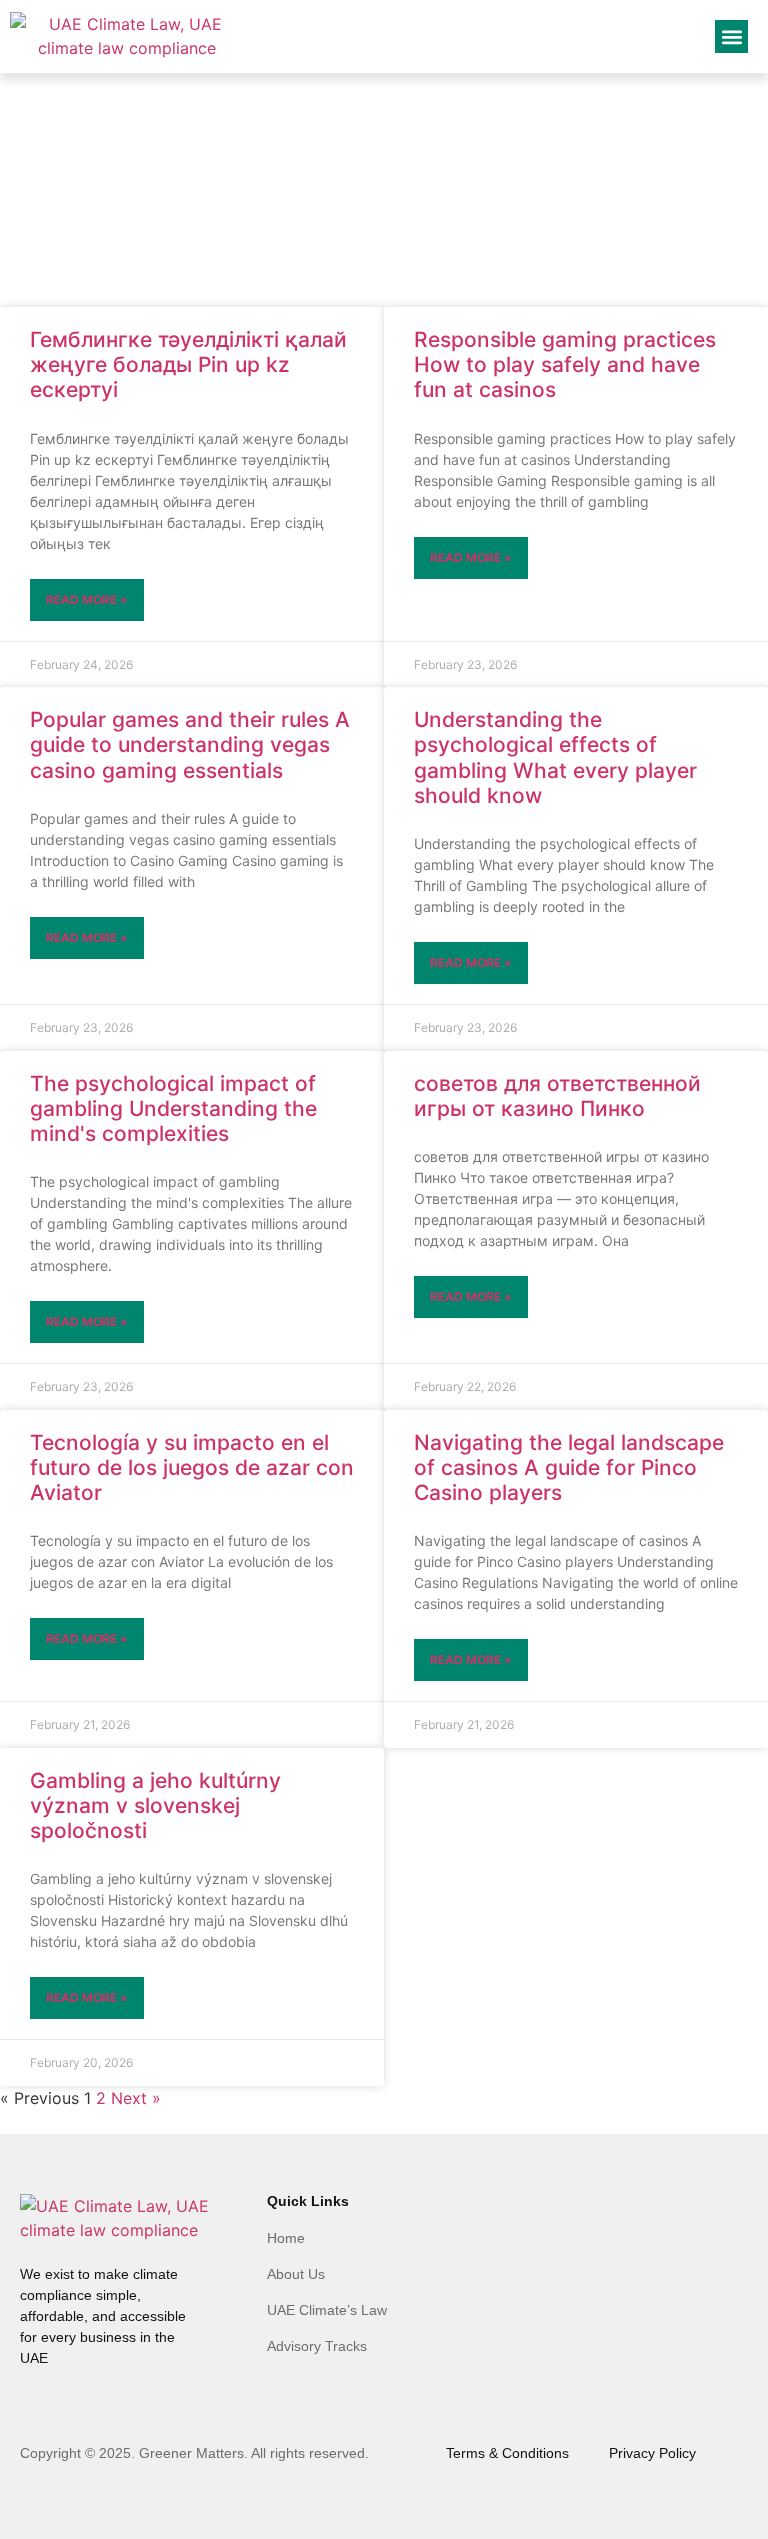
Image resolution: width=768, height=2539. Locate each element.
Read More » (87, 599)
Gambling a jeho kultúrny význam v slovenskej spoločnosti (155, 1805)
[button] (731, 36)
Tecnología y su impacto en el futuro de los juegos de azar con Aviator (192, 1467)
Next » (136, 2098)
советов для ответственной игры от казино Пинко (557, 1096)
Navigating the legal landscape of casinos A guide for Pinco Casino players (569, 1467)
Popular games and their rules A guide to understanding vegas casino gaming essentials (190, 744)
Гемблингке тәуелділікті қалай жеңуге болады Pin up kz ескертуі (188, 364)
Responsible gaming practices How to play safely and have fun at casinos (565, 364)
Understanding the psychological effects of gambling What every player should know (555, 757)
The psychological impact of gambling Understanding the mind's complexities (173, 1108)
